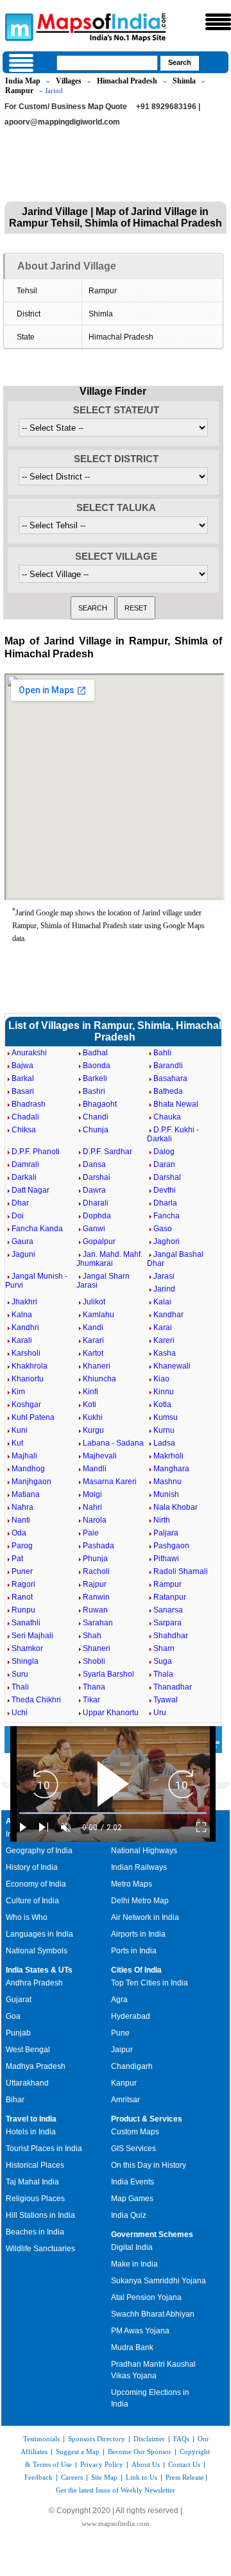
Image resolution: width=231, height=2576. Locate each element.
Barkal (23, 1078)
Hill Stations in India (40, 2215)
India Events (133, 2182)
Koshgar (26, 1405)
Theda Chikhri (36, 1700)
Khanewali (172, 1366)
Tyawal (166, 1700)
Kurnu (164, 1430)
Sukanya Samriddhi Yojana (158, 2281)
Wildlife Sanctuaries (40, 2249)
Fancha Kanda (37, 1229)
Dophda (97, 1216)
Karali (22, 1340)
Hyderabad (131, 2016)
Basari (23, 1091)
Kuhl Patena (33, 1417)
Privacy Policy (102, 2464)
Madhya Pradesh (36, 2066)
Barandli (168, 1066)
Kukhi (93, 1417)
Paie (91, 1533)
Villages (69, 81)
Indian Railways (139, 1867)
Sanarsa (168, 1610)
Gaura (22, 1241)
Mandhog (28, 1469)
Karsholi (26, 1353)
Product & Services (147, 2119)
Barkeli (95, 1078)
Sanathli (26, 1623)
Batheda (168, 1091)
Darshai (97, 1177)
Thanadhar (173, 1687)
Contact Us (184, 2464)
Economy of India (36, 1884)
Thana (94, 1687)
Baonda (97, 1066)
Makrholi (168, 1456)
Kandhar (168, 1315)
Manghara (171, 1469)
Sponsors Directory (97, 2439)
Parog (22, 1546)
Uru (160, 1713)
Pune (120, 2033)
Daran (164, 1164)
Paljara (166, 1533)
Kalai (162, 1302)
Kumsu (166, 1417)
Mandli (95, 1469)
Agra (119, 2000)
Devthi (165, 1190)
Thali (20, 1687)
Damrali (25, 1164)
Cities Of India (136, 1970)
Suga (163, 1661)
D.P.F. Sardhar (107, 1152)
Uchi (20, 1713)
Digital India (132, 2247)
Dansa (94, 1164)
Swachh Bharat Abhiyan (153, 2314)
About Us (146, 2464)
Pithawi (166, 1559)
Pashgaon (171, 1546)
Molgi (92, 1494)
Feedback (38, 2477)
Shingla (25, 1661)
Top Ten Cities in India (150, 1983)
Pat (17, 1559)
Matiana (26, 1494)
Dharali (96, 1203)
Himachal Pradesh (127, 81)
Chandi (96, 1117)
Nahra (22, 1507)
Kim (18, 1392)
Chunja (96, 1130)
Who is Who (27, 1917)
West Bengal (28, 2050)
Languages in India (39, 1934)
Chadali (25, 1117)
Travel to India (31, 2119)
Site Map (104, 2477)
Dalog (164, 1152)
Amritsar (125, 2100)
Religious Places (35, 2199)
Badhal (95, 1053)
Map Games (132, 2199)
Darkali (24, 1177)
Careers (72, 2477)
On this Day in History (149, 2165)
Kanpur (124, 2083)
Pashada (98, 1546)
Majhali (24, 1456)
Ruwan (95, 1610)
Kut (17, 1443)
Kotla (162, 1405)
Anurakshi (29, 1053)
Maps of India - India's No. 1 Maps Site (17, 26)
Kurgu (93, 1430)
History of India (32, 1867)
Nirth (162, 1520)
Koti (90, 1405)
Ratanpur (170, 1597)
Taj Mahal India (32, 2182)
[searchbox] (107, 63)
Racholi (96, 1571)
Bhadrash (29, 1104)
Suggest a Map (78, 2451)
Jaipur (122, 2050)
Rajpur (95, 1584)
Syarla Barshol (108, 1674)
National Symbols (37, 1951)
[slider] (113, 1813)
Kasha (165, 1353)
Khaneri (97, 1366)
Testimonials (41, 2439)
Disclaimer (149, 2439)
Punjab (18, 2033)
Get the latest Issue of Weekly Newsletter (116, 2490)
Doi (18, 1216)
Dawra (94, 1190)
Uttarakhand (27, 2083)
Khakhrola (30, 1366)
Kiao (161, 1379)
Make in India (134, 2264)
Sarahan (98, 1623)
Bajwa (22, 1066)
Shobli (94, 1661)
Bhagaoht (100, 1104)
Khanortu (28, 1379)
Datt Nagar (30, 1190)
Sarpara (167, 1623)
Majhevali (100, 1456)
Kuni (20, 1430)
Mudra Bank (132, 2347)
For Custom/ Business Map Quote (66, 107)
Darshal (167, 1177)
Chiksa (24, 1130)
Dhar (20, 1203)
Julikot (94, 1302)
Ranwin (96, 1597)
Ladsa (164, 1443)
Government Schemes (152, 2235)
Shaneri (97, 1648)
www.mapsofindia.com (116, 2523)
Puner (22, 1571)
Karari (93, 1340)
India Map (23, 81)
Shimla (184, 81)
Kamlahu (98, 1315)
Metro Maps (132, 1884)
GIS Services (133, 2148)
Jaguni (23, 1254)
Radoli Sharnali (181, 1571)
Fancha (167, 1216)
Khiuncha (99, 1379)
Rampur (19, 91)
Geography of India (39, 1851)
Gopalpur (99, 1241)
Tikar (91, 1700)
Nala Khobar (175, 1507)
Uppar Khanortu (111, 1713)
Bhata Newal (176, 1104)
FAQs (181, 2439)
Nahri (92, 1507)
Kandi (93, 1327)
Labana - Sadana (113, 1443)
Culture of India (32, 1901)
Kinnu (164, 1392)
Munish (166, 1494)
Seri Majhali (32, 1636)
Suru (20, 1674)
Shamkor (27, 1648)
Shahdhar (171, 1636)
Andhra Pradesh (34, 1983)
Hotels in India (31, 2132)
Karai (163, 1327)
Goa (13, 2016)
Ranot (22, 1597)
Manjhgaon (31, 1482)
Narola (95, 1520)
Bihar (15, 2100)
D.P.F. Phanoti (36, 1152)
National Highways (144, 1851)
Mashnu (167, 1482)
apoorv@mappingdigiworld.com (62, 122)
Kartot (93, 1353)
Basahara (170, 1078)
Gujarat (19, 2000)
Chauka (167, 1117)
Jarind (164, 1289)
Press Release (185, 2477)
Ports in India (134, 1951)
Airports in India (138, 1934)
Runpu (23, 1610)
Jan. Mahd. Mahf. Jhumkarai (109, 1259)
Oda (19, 1533)
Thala (163, 1674)
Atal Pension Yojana (146, 2297)
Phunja (95, 1559)
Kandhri (25, 1327)
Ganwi (94, 1229)
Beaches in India (35, 2232)
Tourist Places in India (44, 2148)
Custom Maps (135, 2132)
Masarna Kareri (110, 1482)
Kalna (22, 1315)
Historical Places (35, 2165)
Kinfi (90, 1392)
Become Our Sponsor (140, 2451)
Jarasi (164, 1276)
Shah (92, 1636)
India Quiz (129, 2215)
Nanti (21, 1520)
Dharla (165, 1203)
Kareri (164, 1340)
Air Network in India (145, 1917)
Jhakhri (24, 1302)
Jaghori (167, 1241)
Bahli (162, 1053)
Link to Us (141, 2477)
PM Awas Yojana (140, 2331)
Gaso (163, 1229)
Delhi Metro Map (140, 1901)
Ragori (23, 1584)
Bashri (94, 1091)
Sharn (164, 1648)
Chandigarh (132, 2066)
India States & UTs (39, 1970)
